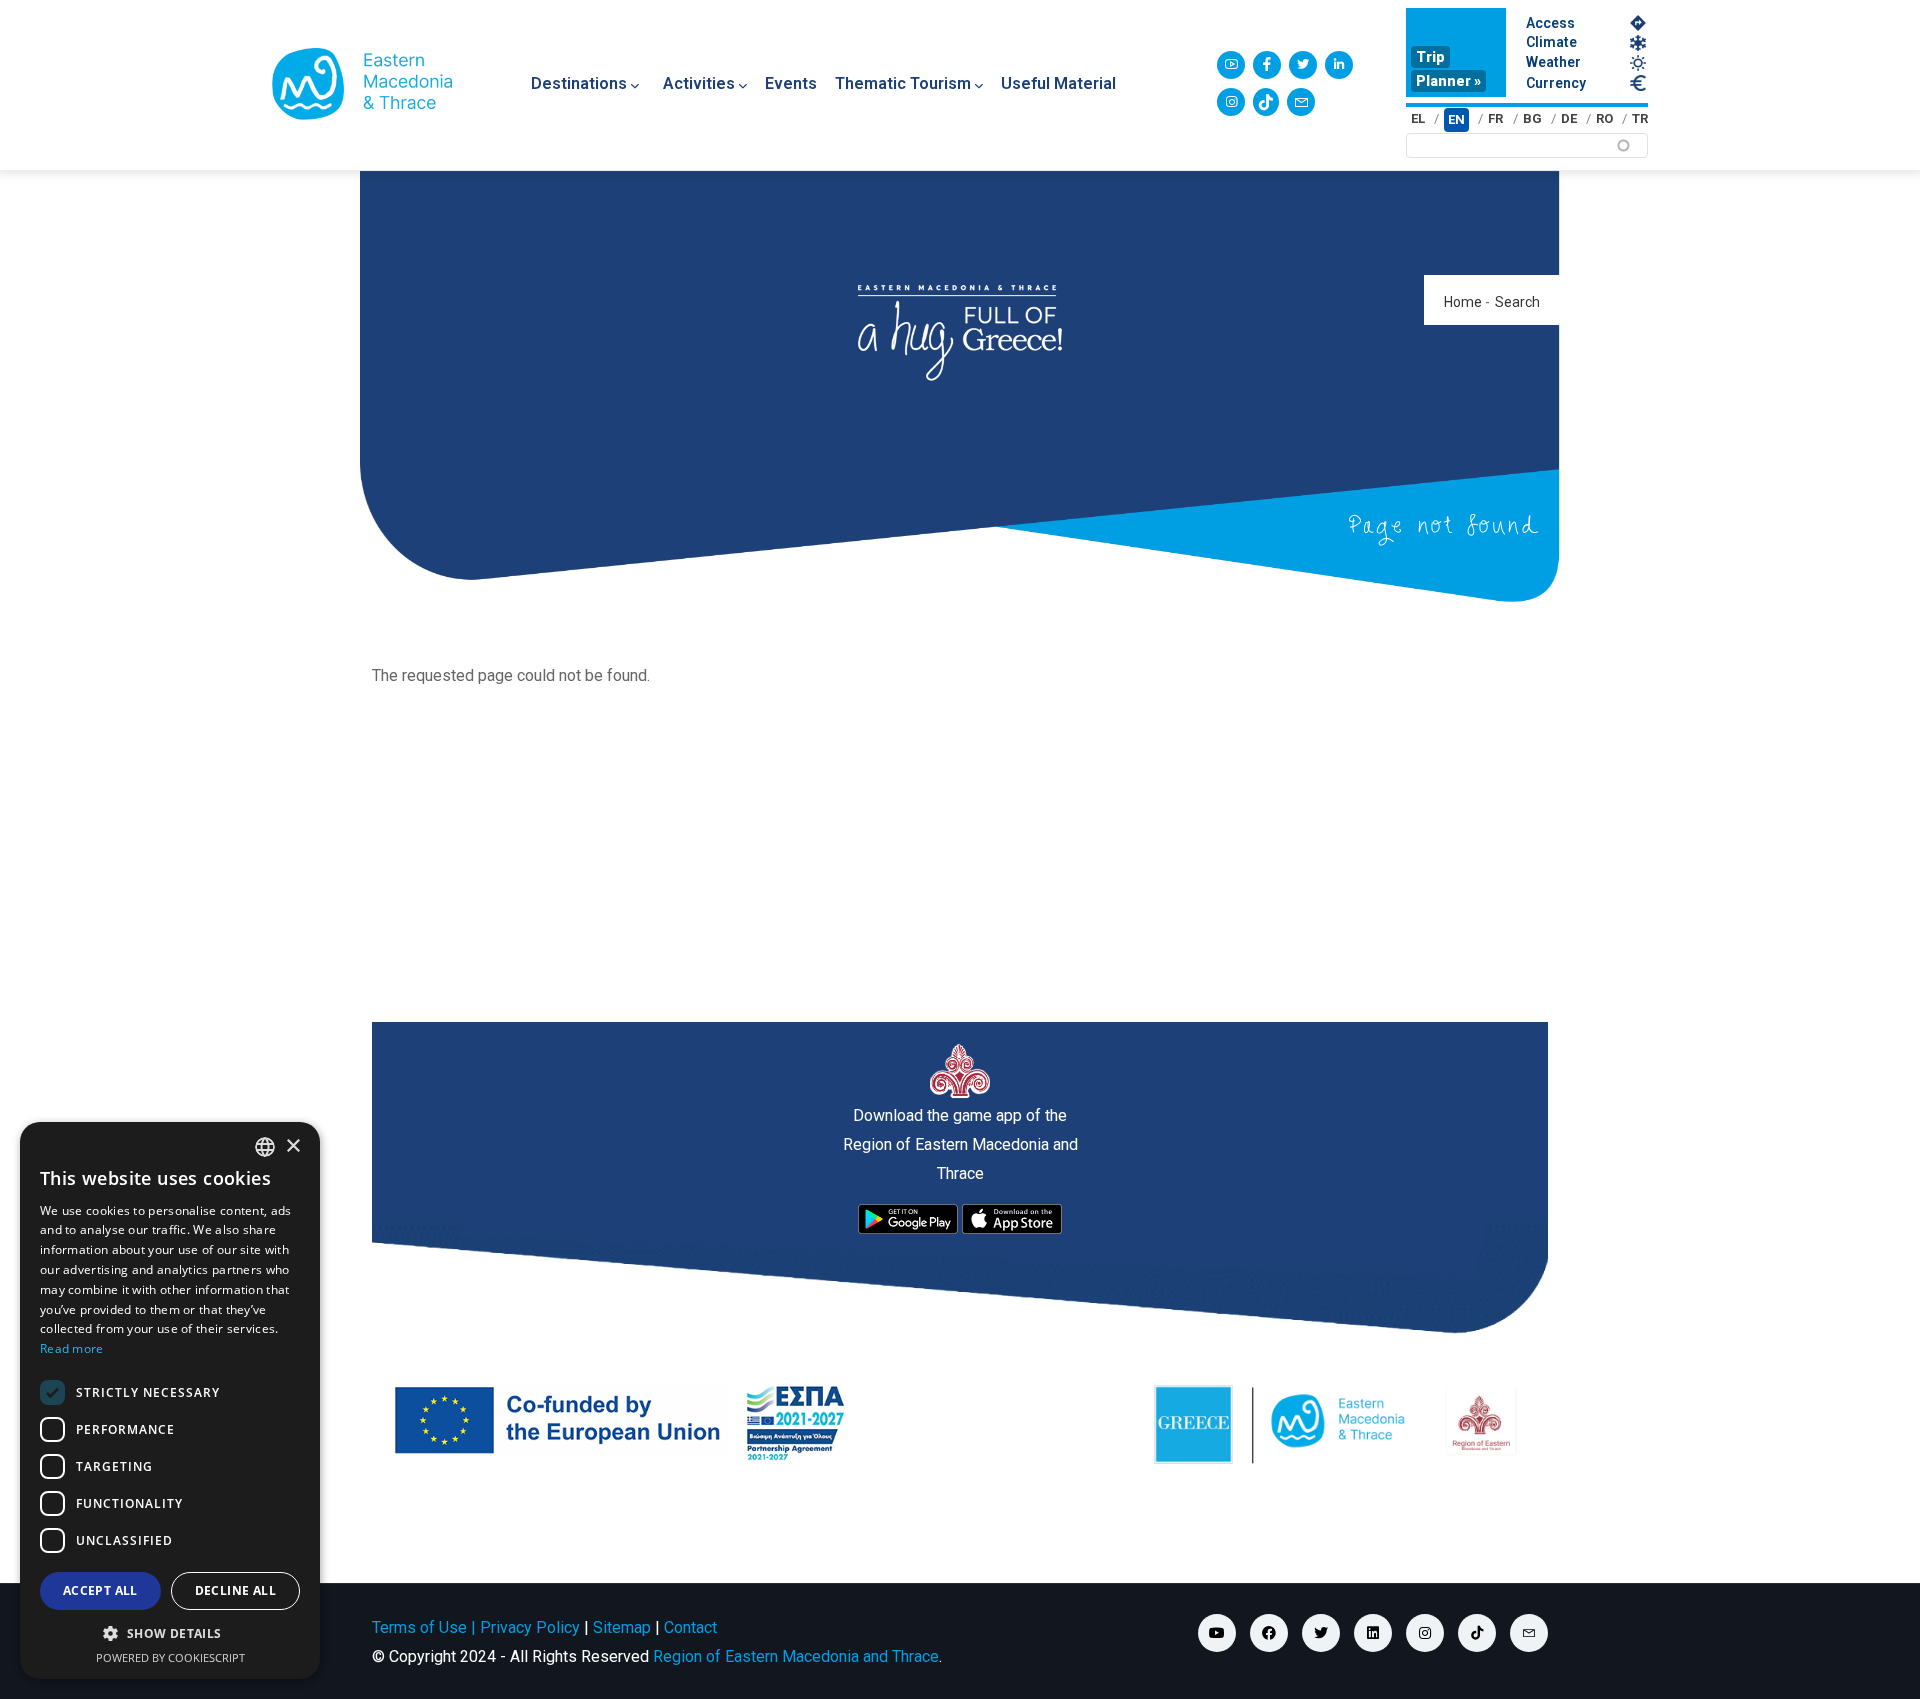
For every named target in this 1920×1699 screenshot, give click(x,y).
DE (1569, 118)
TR (1640, 118)
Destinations (579, 83)
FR (1495, 118)
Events (791, 83)
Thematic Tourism (903, 83)
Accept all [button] (100, 1590)
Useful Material (1058, 83)
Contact (690, 1627)
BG (1532, 118)
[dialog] (170, 1400)
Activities (699, 83)
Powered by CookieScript (170, 1657)
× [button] (292, 1146)
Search (1517, 302)
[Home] (362, 84)
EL (1418, 118)
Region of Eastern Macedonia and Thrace (796, 1656)
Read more (72, 1348)
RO (1604, 118)
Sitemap (622, 1627)
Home (1463, 302)
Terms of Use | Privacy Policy (476, 1627)
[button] (170, 1634)
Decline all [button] (235, 1590)
